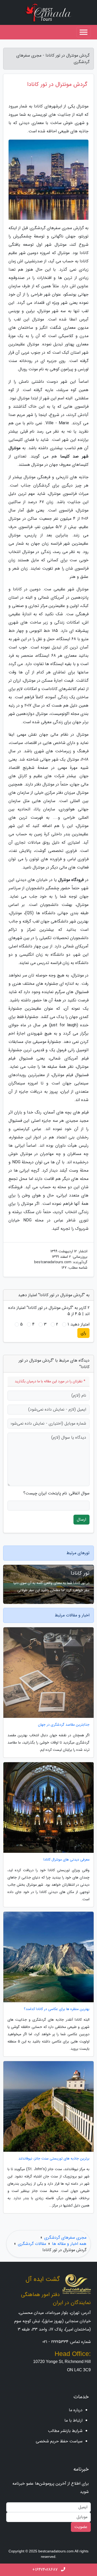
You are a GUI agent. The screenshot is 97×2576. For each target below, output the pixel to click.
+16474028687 (46, 2570)
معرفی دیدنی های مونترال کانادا (66, 1860)
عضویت (81, 2527)
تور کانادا (80, 1573)
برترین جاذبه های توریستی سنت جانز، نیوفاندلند (54, 2159)
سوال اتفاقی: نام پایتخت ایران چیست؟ (56, 1493)
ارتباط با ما (73, 2420)
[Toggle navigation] (84, 32)
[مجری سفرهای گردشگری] (49, 12)
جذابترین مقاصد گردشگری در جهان (64, 1725)
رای (83, 1333)
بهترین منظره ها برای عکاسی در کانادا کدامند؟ (57, 2009)
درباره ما (76, 2410)
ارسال (81, 1519)
